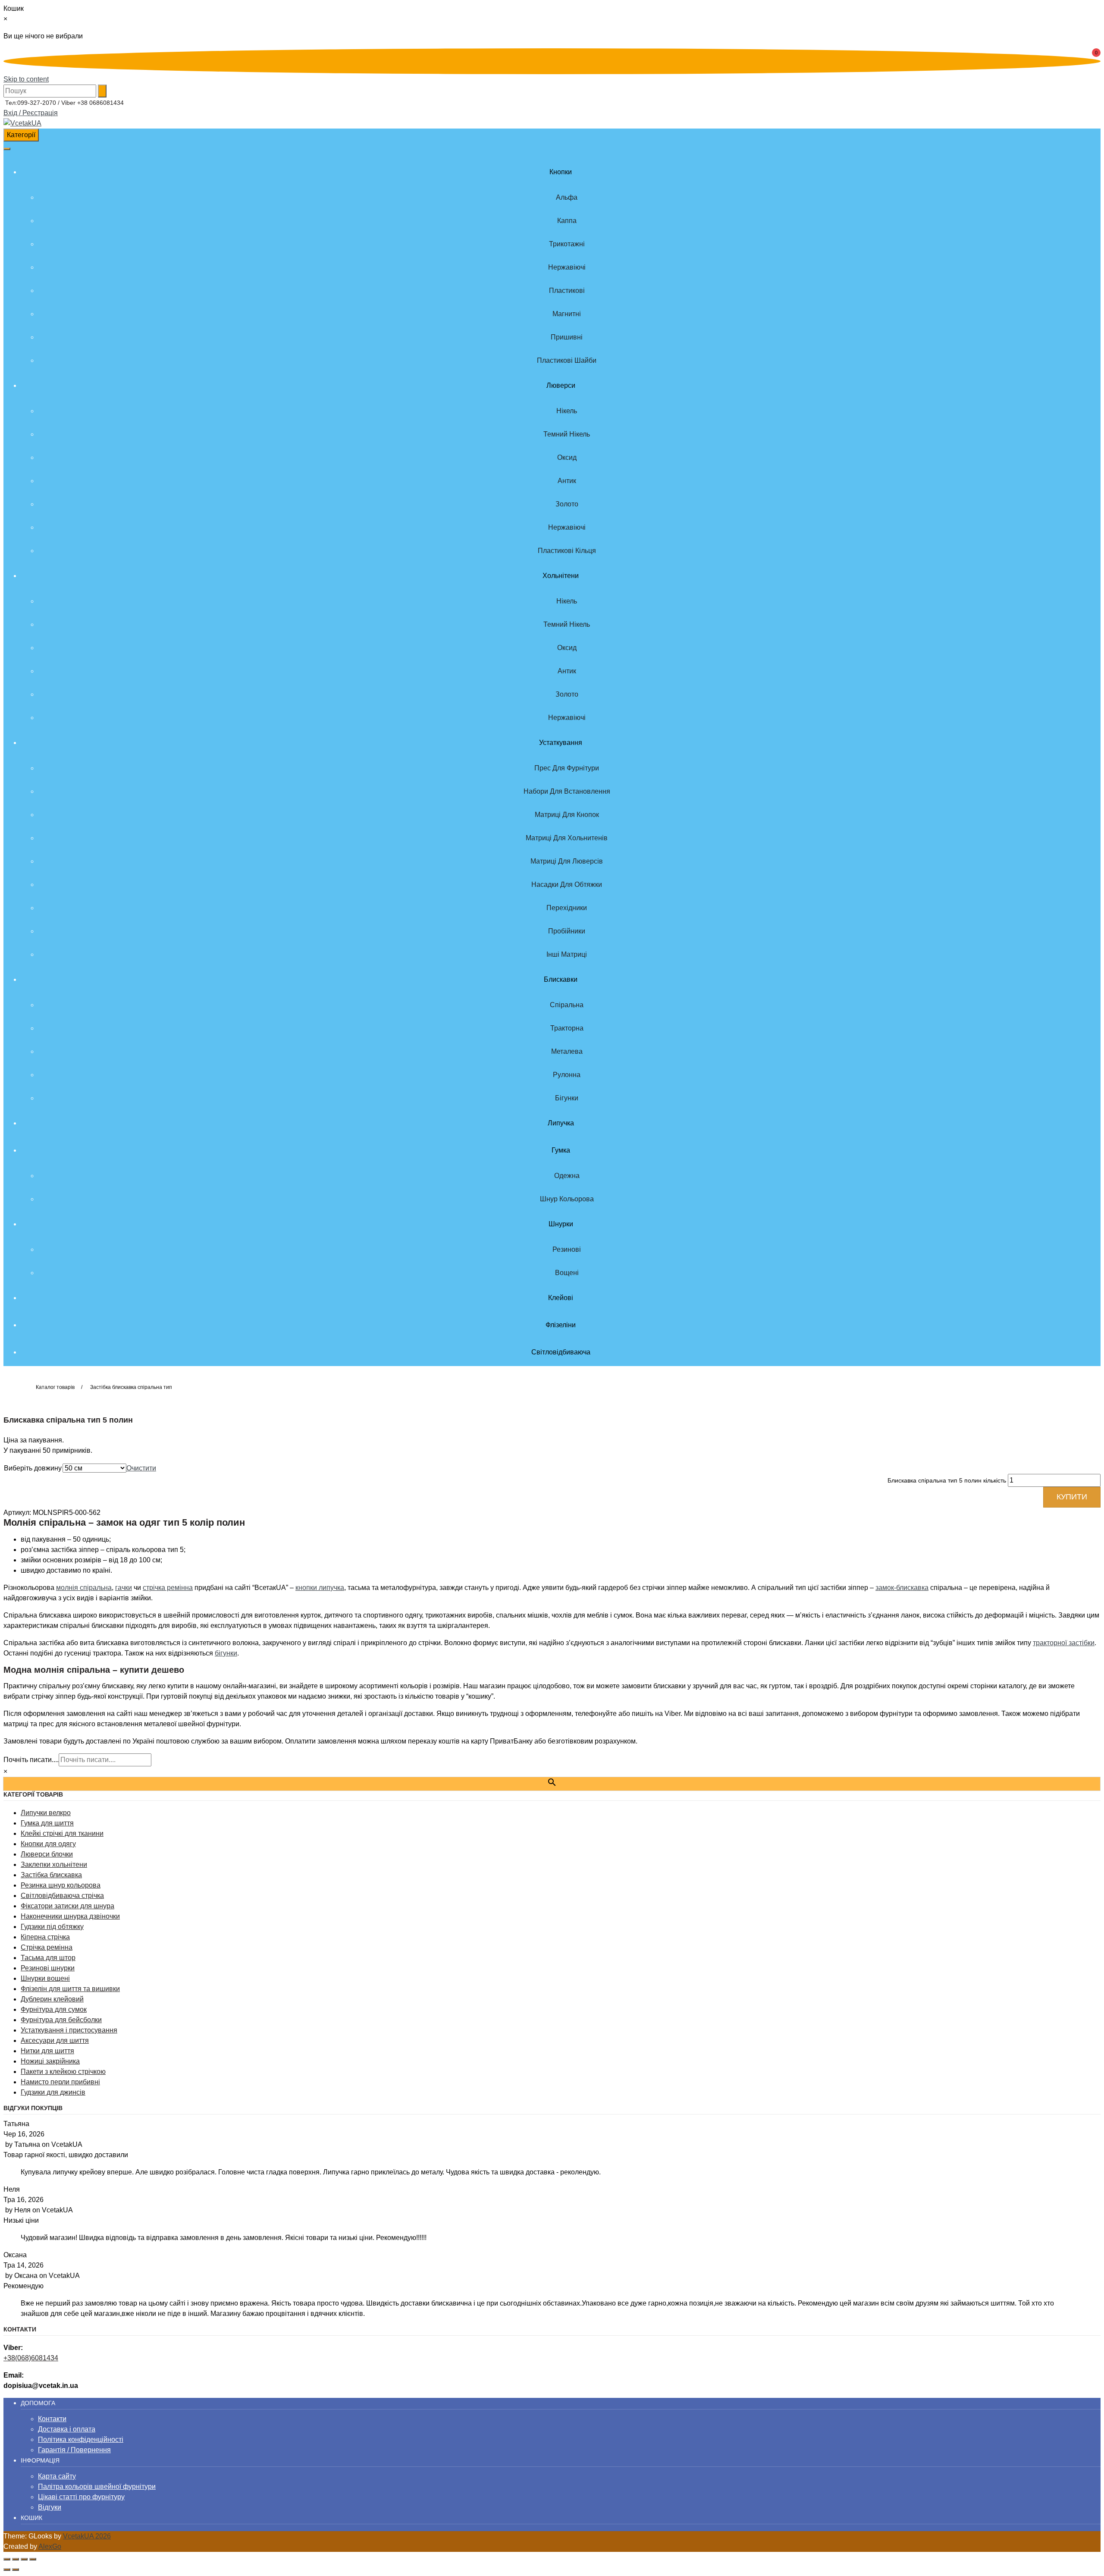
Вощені (567, 1273)
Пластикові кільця (567, 551)
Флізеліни (561, 1325)
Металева (567, 1051)
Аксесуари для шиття (55, 2040)
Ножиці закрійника (50, 2061)
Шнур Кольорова (567, 1199)
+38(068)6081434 (31, 2358)
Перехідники (567, 908)
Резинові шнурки (48, 1968)
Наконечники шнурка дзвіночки (70, 1916)
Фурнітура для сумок (54, 2009)
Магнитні (567, 314)
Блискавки (561, 979)
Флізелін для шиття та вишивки (70, 1989)
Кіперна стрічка (45, 1937)
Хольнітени (561, 576)
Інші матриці (567, 954)
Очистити (141, 1468)
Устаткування (561, 743)
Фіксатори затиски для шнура (67, 1906)
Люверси (561, 385)
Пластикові (567, 291)
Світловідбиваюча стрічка (62, 1896)
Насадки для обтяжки (567, 884)
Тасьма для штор (48, 1958)
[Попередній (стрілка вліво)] (7, 2570)
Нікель (567, 411)
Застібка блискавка (51, 1875)
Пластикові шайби (567, 360)
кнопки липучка (320, 1588)
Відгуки (50, 2507)
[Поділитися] (24, 2559)
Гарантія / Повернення (74, 2450)
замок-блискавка (902, 1588)
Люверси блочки (47, 1854)
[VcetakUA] (22, 123)
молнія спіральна (84, 1588)
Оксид (567, 457)
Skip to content (26, 79)
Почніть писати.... (31, 1760)
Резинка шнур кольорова (61, 1885)
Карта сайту (57, 2476)
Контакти (52, 2419)
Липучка (561, 1123)
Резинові (567, 1249)
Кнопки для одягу (48, 1844)
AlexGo (50, 2546)
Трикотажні (567, 244)
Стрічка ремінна (47, 1947)
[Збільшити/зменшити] (7, 2559)
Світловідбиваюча (561, 1352)
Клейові (561, 1298)
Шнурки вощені (45, 1978)
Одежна (567, 1176)
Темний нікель (567, 434)
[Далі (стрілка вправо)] (16, 2570)
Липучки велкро (46, 1813)
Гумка (561, 1150)
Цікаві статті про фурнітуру (81, 2497)
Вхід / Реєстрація (31, 113)
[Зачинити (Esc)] (33, 2559)
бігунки (226, 1653)
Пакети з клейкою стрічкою (63, 2072)
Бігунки (567, 1098)
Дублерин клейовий (52, 1999)
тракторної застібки (1064, 1643)
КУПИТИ (1072, 1497)
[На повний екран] (16, 2559)
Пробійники (567, 931)
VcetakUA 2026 (87, 2536)
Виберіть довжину (33, 1468)
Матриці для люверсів (567, 861)
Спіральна (567, 1005)
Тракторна (567, 1028)
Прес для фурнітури (567, 768)
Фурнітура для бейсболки (61, 2020)
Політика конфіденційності (81, 2439)
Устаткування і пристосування (69, 2030)
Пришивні (567, 337)
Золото (567, 504)
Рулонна (567, 1075)
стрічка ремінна (168, 1588)
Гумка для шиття (47, 1823)
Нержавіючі (567, 267)
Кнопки (561, 172)
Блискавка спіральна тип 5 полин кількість (947, 1480)
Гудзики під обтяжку (52, 1927)
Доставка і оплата (67, 2429)
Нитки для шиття (47, 2051)
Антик (567, 481)
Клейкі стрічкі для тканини (62, 1833)
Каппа (567, 221)
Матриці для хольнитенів (567, 838)
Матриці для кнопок (567, 815)
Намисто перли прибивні (60, 2082)
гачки (124, 1588)
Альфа (567, 197)
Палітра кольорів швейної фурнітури (97, 2486)
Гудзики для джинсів (53, 2092)
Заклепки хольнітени (54, 1864)
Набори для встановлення (567, 791)
